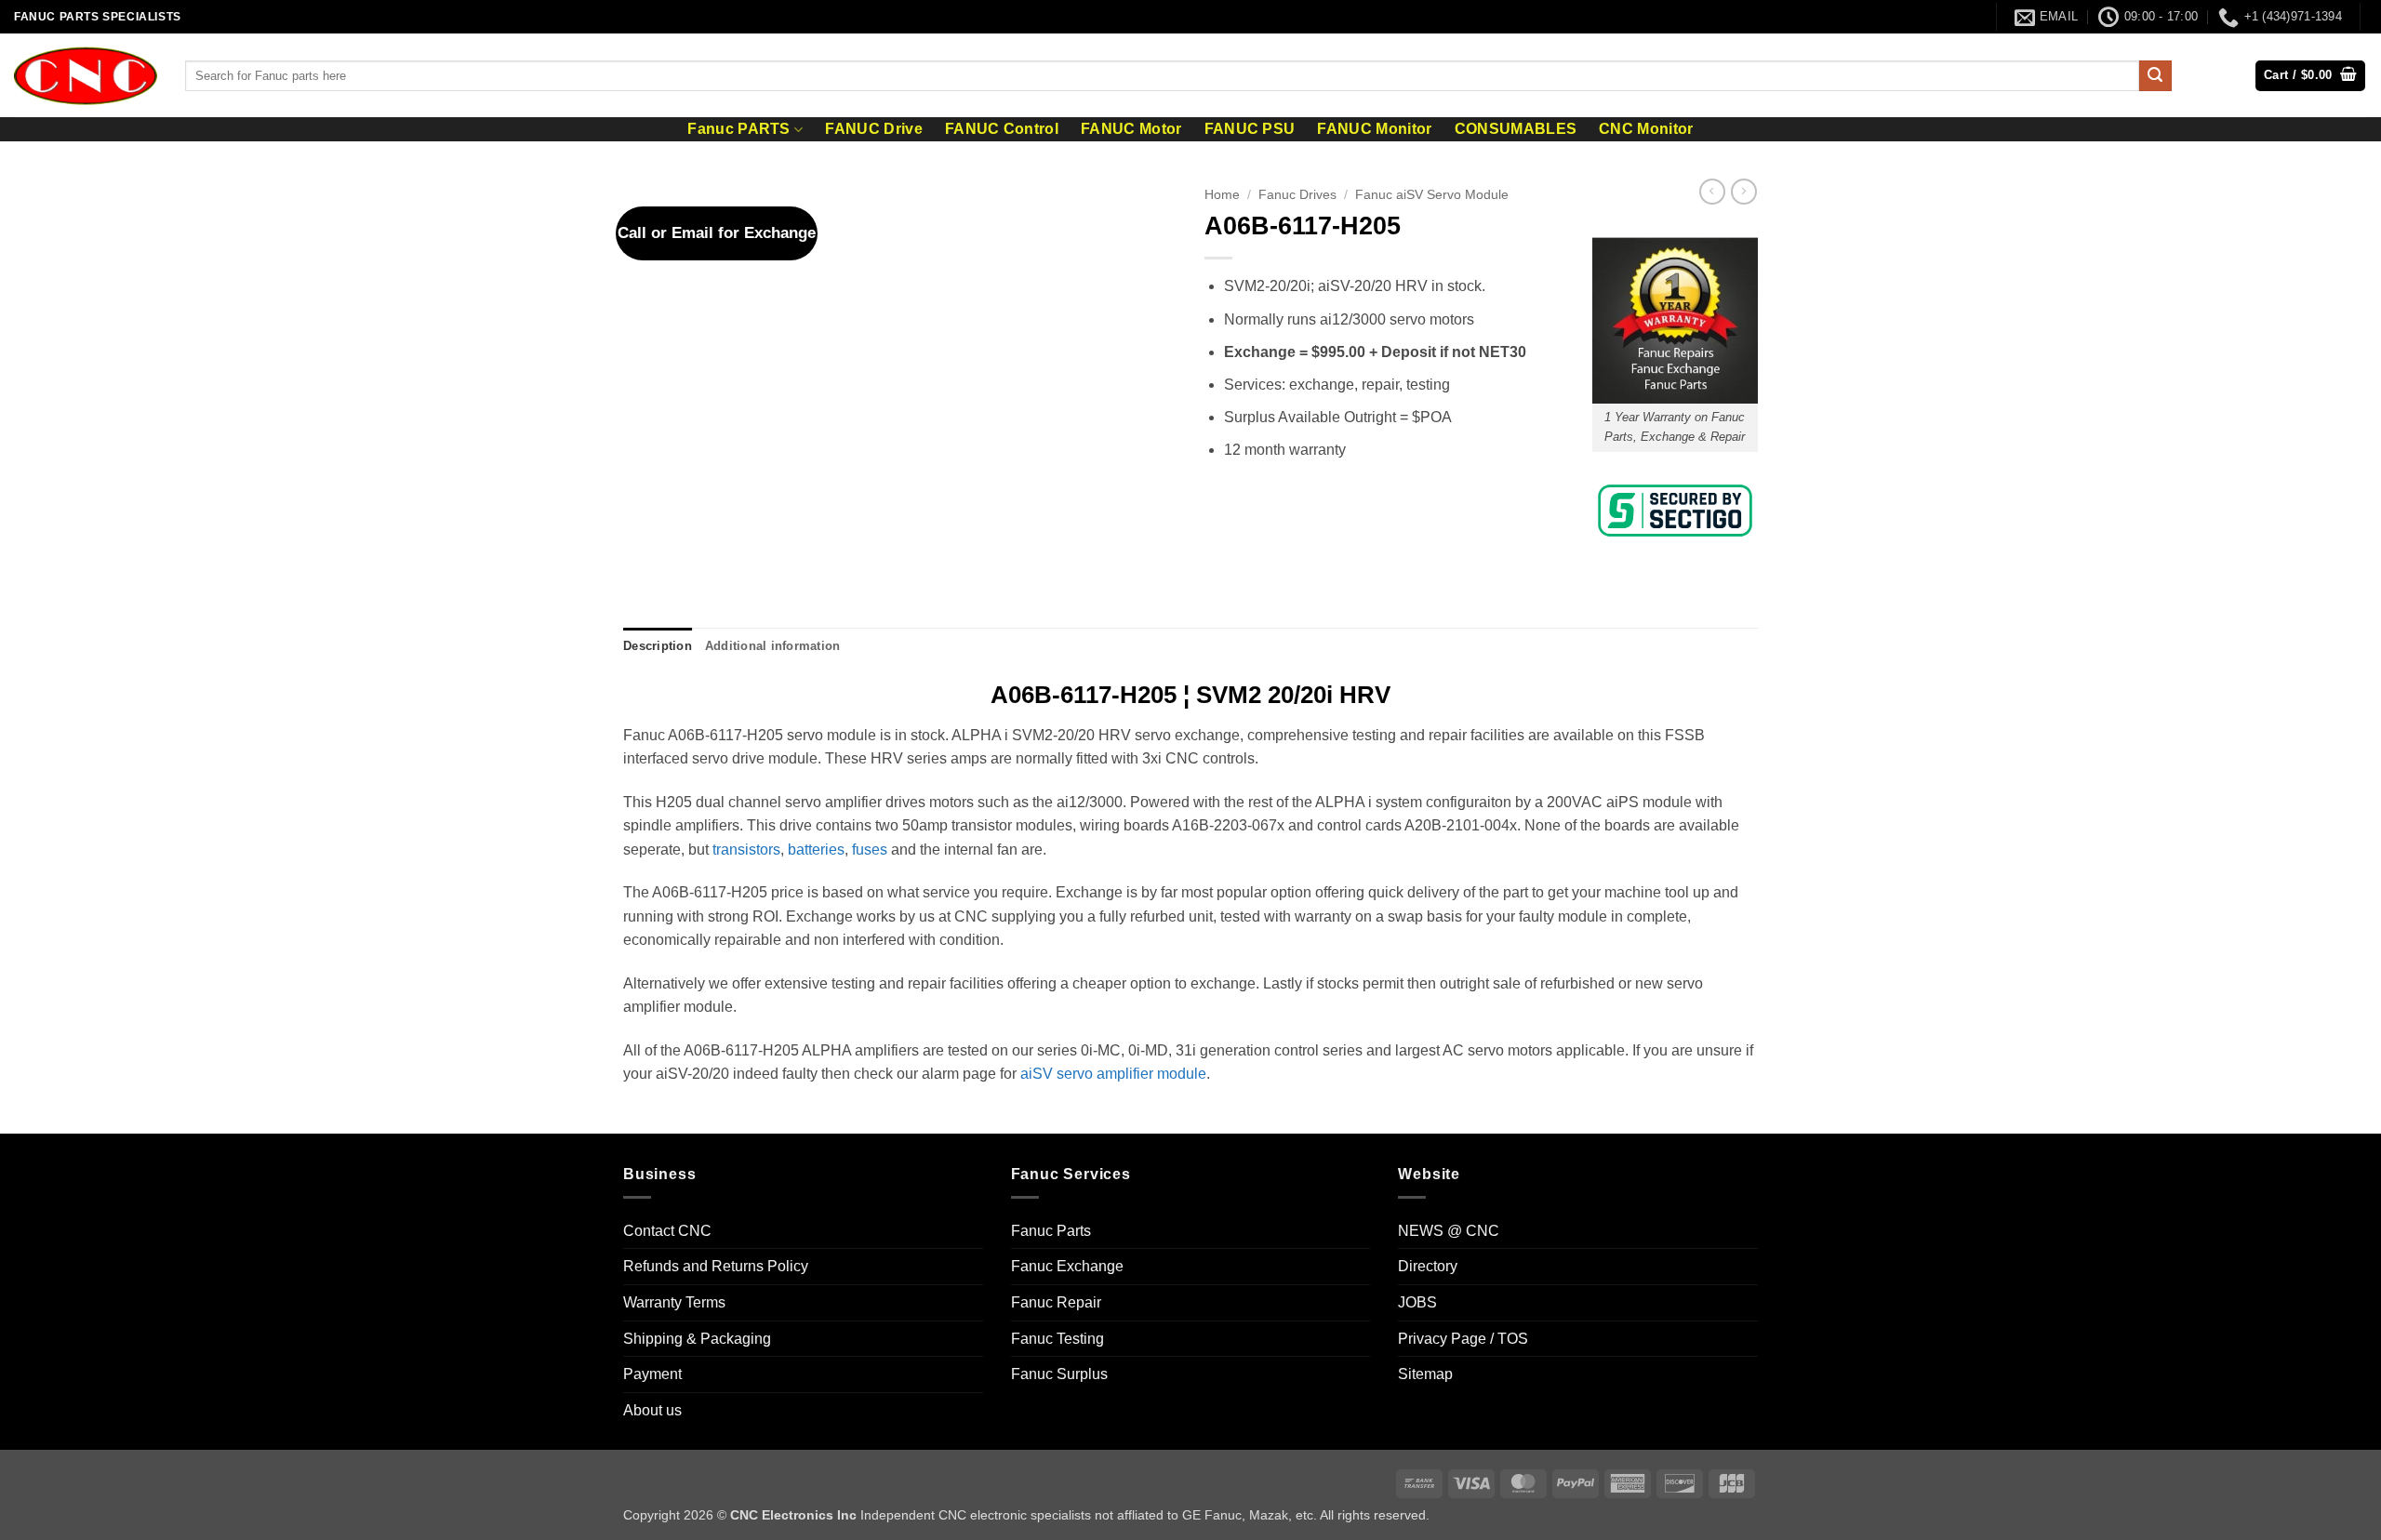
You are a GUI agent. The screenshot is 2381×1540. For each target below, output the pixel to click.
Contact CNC (667, 1231)
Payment (652, 1374)
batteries (816, 850)
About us (652, 1410)
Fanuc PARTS (739, 129)
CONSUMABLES (1516, 129)
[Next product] (1712, 192)
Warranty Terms (674, 1302)
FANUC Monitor (1374, 129)
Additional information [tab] (773, 646)
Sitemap (1425, 1374)
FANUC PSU (1250, 129)
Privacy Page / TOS (1463, 1339)
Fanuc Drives (1297, 195)
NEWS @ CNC (1449, 1231)
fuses (870, 850)
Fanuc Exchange (1067, 1266)
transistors (746, 850)
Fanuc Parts (1051, 1231)
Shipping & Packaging (697, 1339)
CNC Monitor (1646, 129)
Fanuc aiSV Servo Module (1432, 195)
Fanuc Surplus (1059, 1374)
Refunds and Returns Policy (716, 1266)
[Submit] (2155, 76)
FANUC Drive (874, 129)
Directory (1428, 1266)
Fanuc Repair (1056, 1302)
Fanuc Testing (1057, 1339)
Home (1222, 195)
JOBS (1417, 1302)
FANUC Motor (1131, 129)
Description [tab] (658, 646)
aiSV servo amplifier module (1113, 1074)
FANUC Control (1002, 129)
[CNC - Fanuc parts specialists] (86, 75)
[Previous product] (1744, 192)
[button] (2310, 76)
